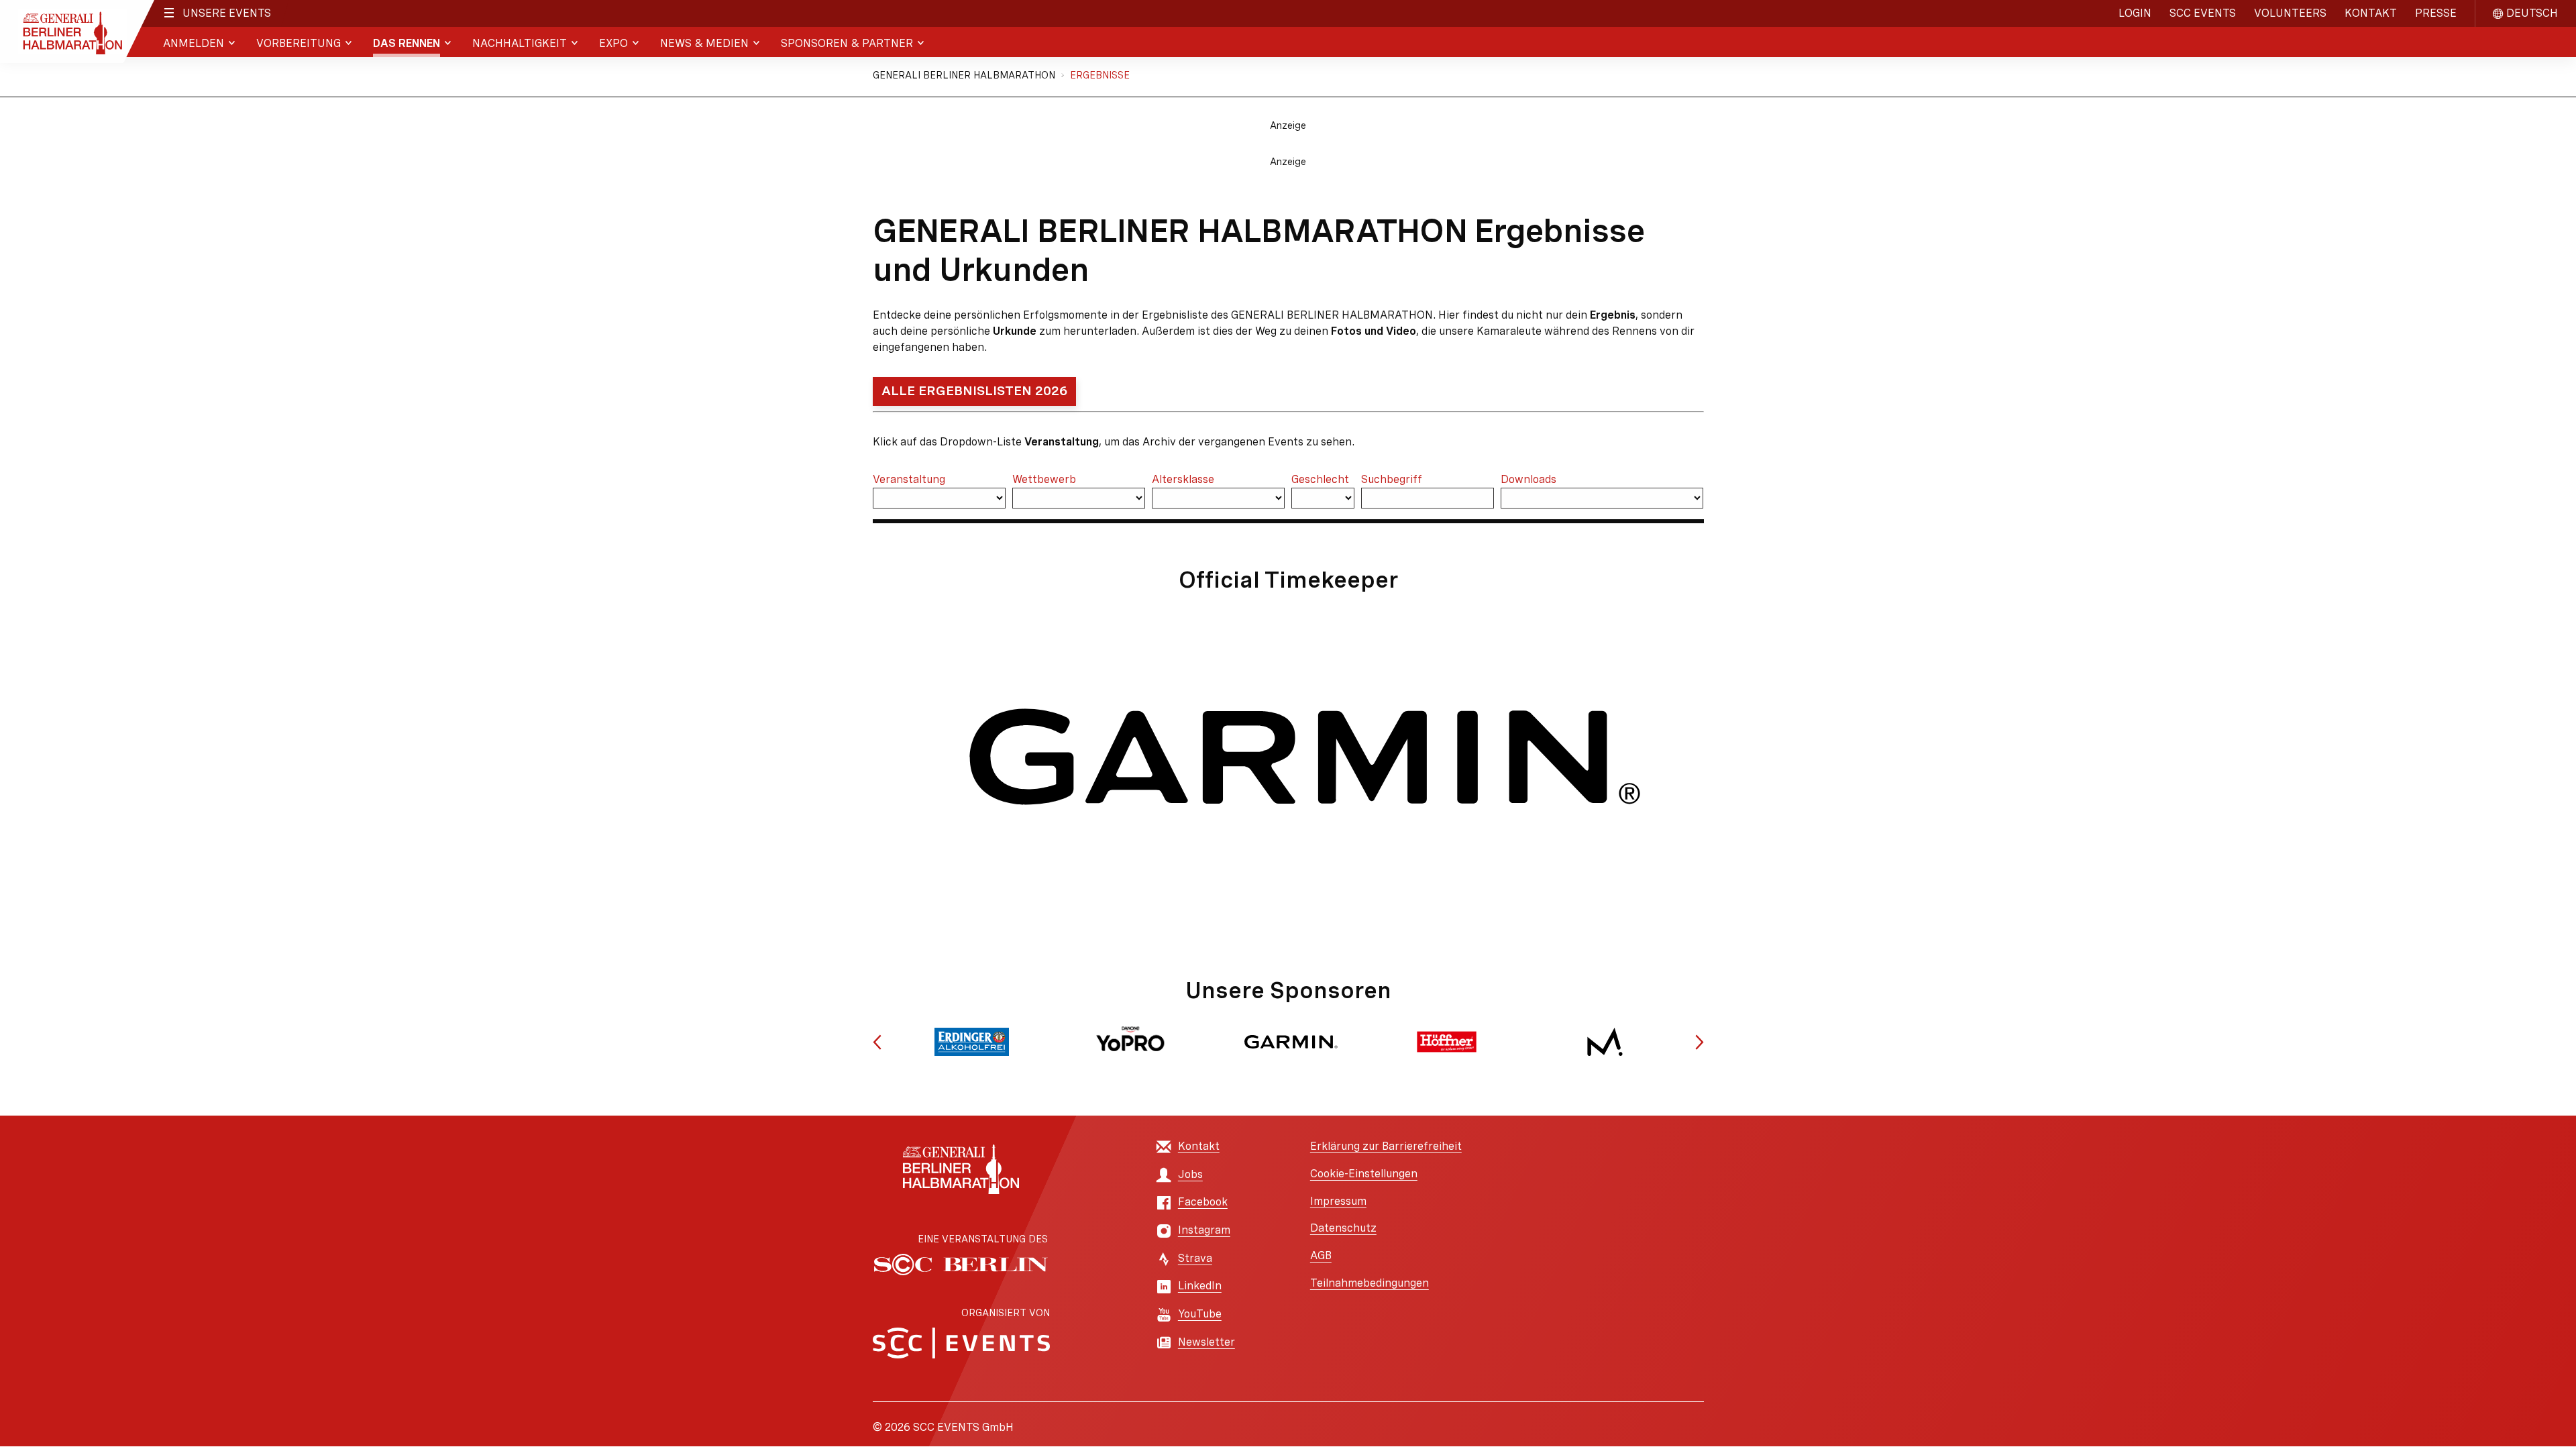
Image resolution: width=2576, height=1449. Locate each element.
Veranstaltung (909, 479)
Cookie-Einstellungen (1364, 1174)
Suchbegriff (1392, 479)
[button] (877, 1042)
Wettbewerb (1044, 479)
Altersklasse (1183, 479)
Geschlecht (1320, 479)
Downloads (1528, 479)
